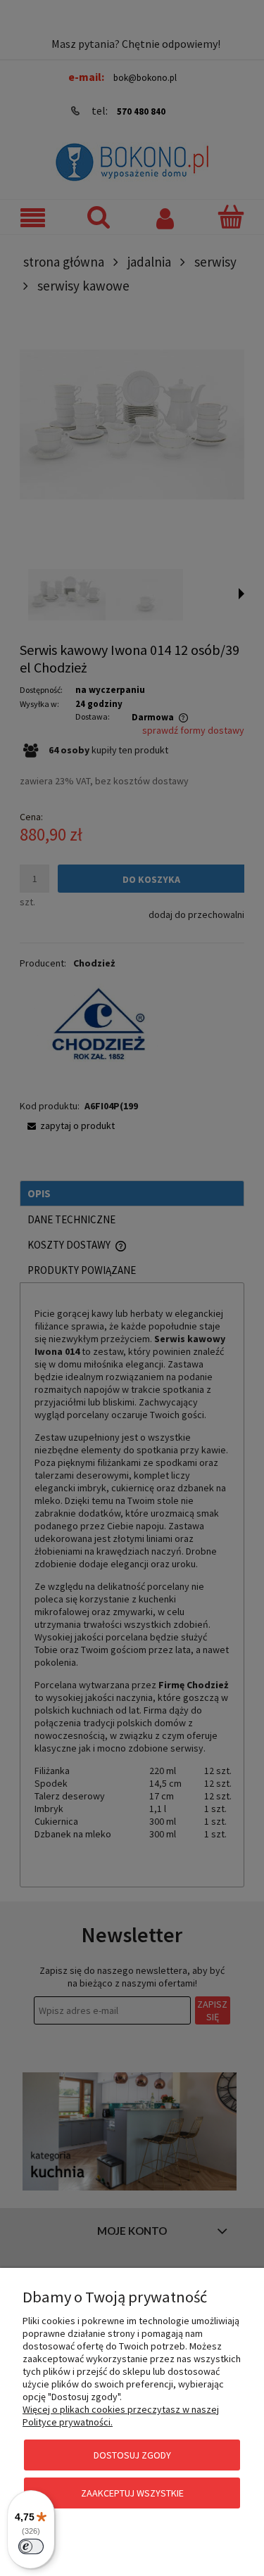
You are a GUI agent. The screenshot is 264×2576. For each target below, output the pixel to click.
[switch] (31, 2546)
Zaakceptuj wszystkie (132, 2493)
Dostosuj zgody (132, 2455)
